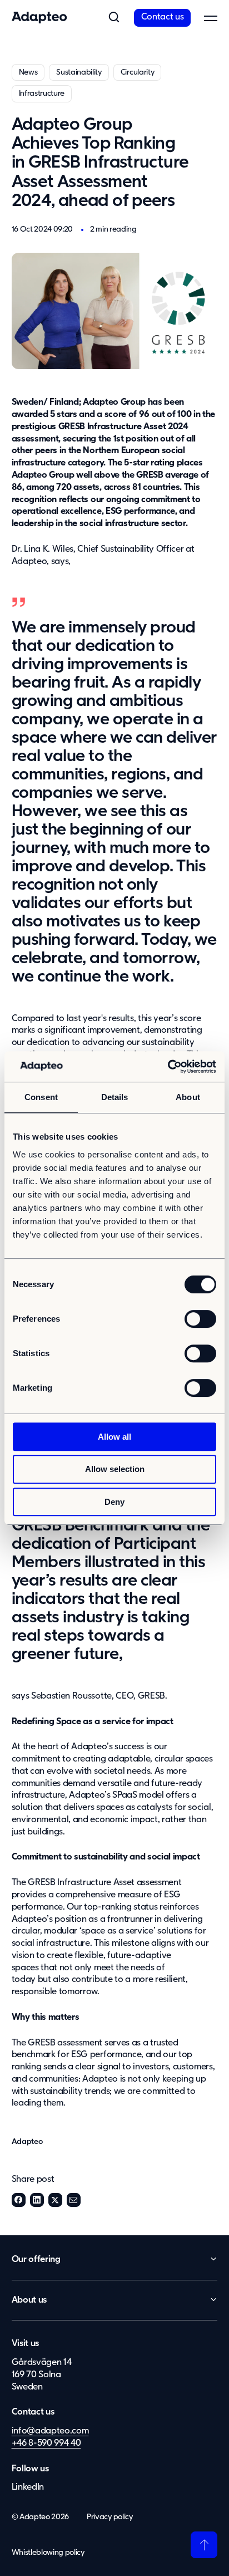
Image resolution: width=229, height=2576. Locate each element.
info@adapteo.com (50, 2431)
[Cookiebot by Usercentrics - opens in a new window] (168, 1067)
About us (29, 2300)
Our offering (36, 2260)
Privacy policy (110, 2517)
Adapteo (27, 2142)
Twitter (55, 2200)
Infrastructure (42, 94)
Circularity (137, 72)
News (28, 72)
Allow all (114, 1437)
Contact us (163, 17)
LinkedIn (37, 2200)
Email (74, 2200)
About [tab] (188, 1097)
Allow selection (115, 1469)
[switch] (200, 1319)
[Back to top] (204, 2545)
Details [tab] (115, 1097)
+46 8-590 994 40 (46, 2443)
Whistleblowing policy (48, 2553)
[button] (114, 18)
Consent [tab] (41, 1097)
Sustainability (79, 72)
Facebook (19, 2200)
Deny (114, 1502)
